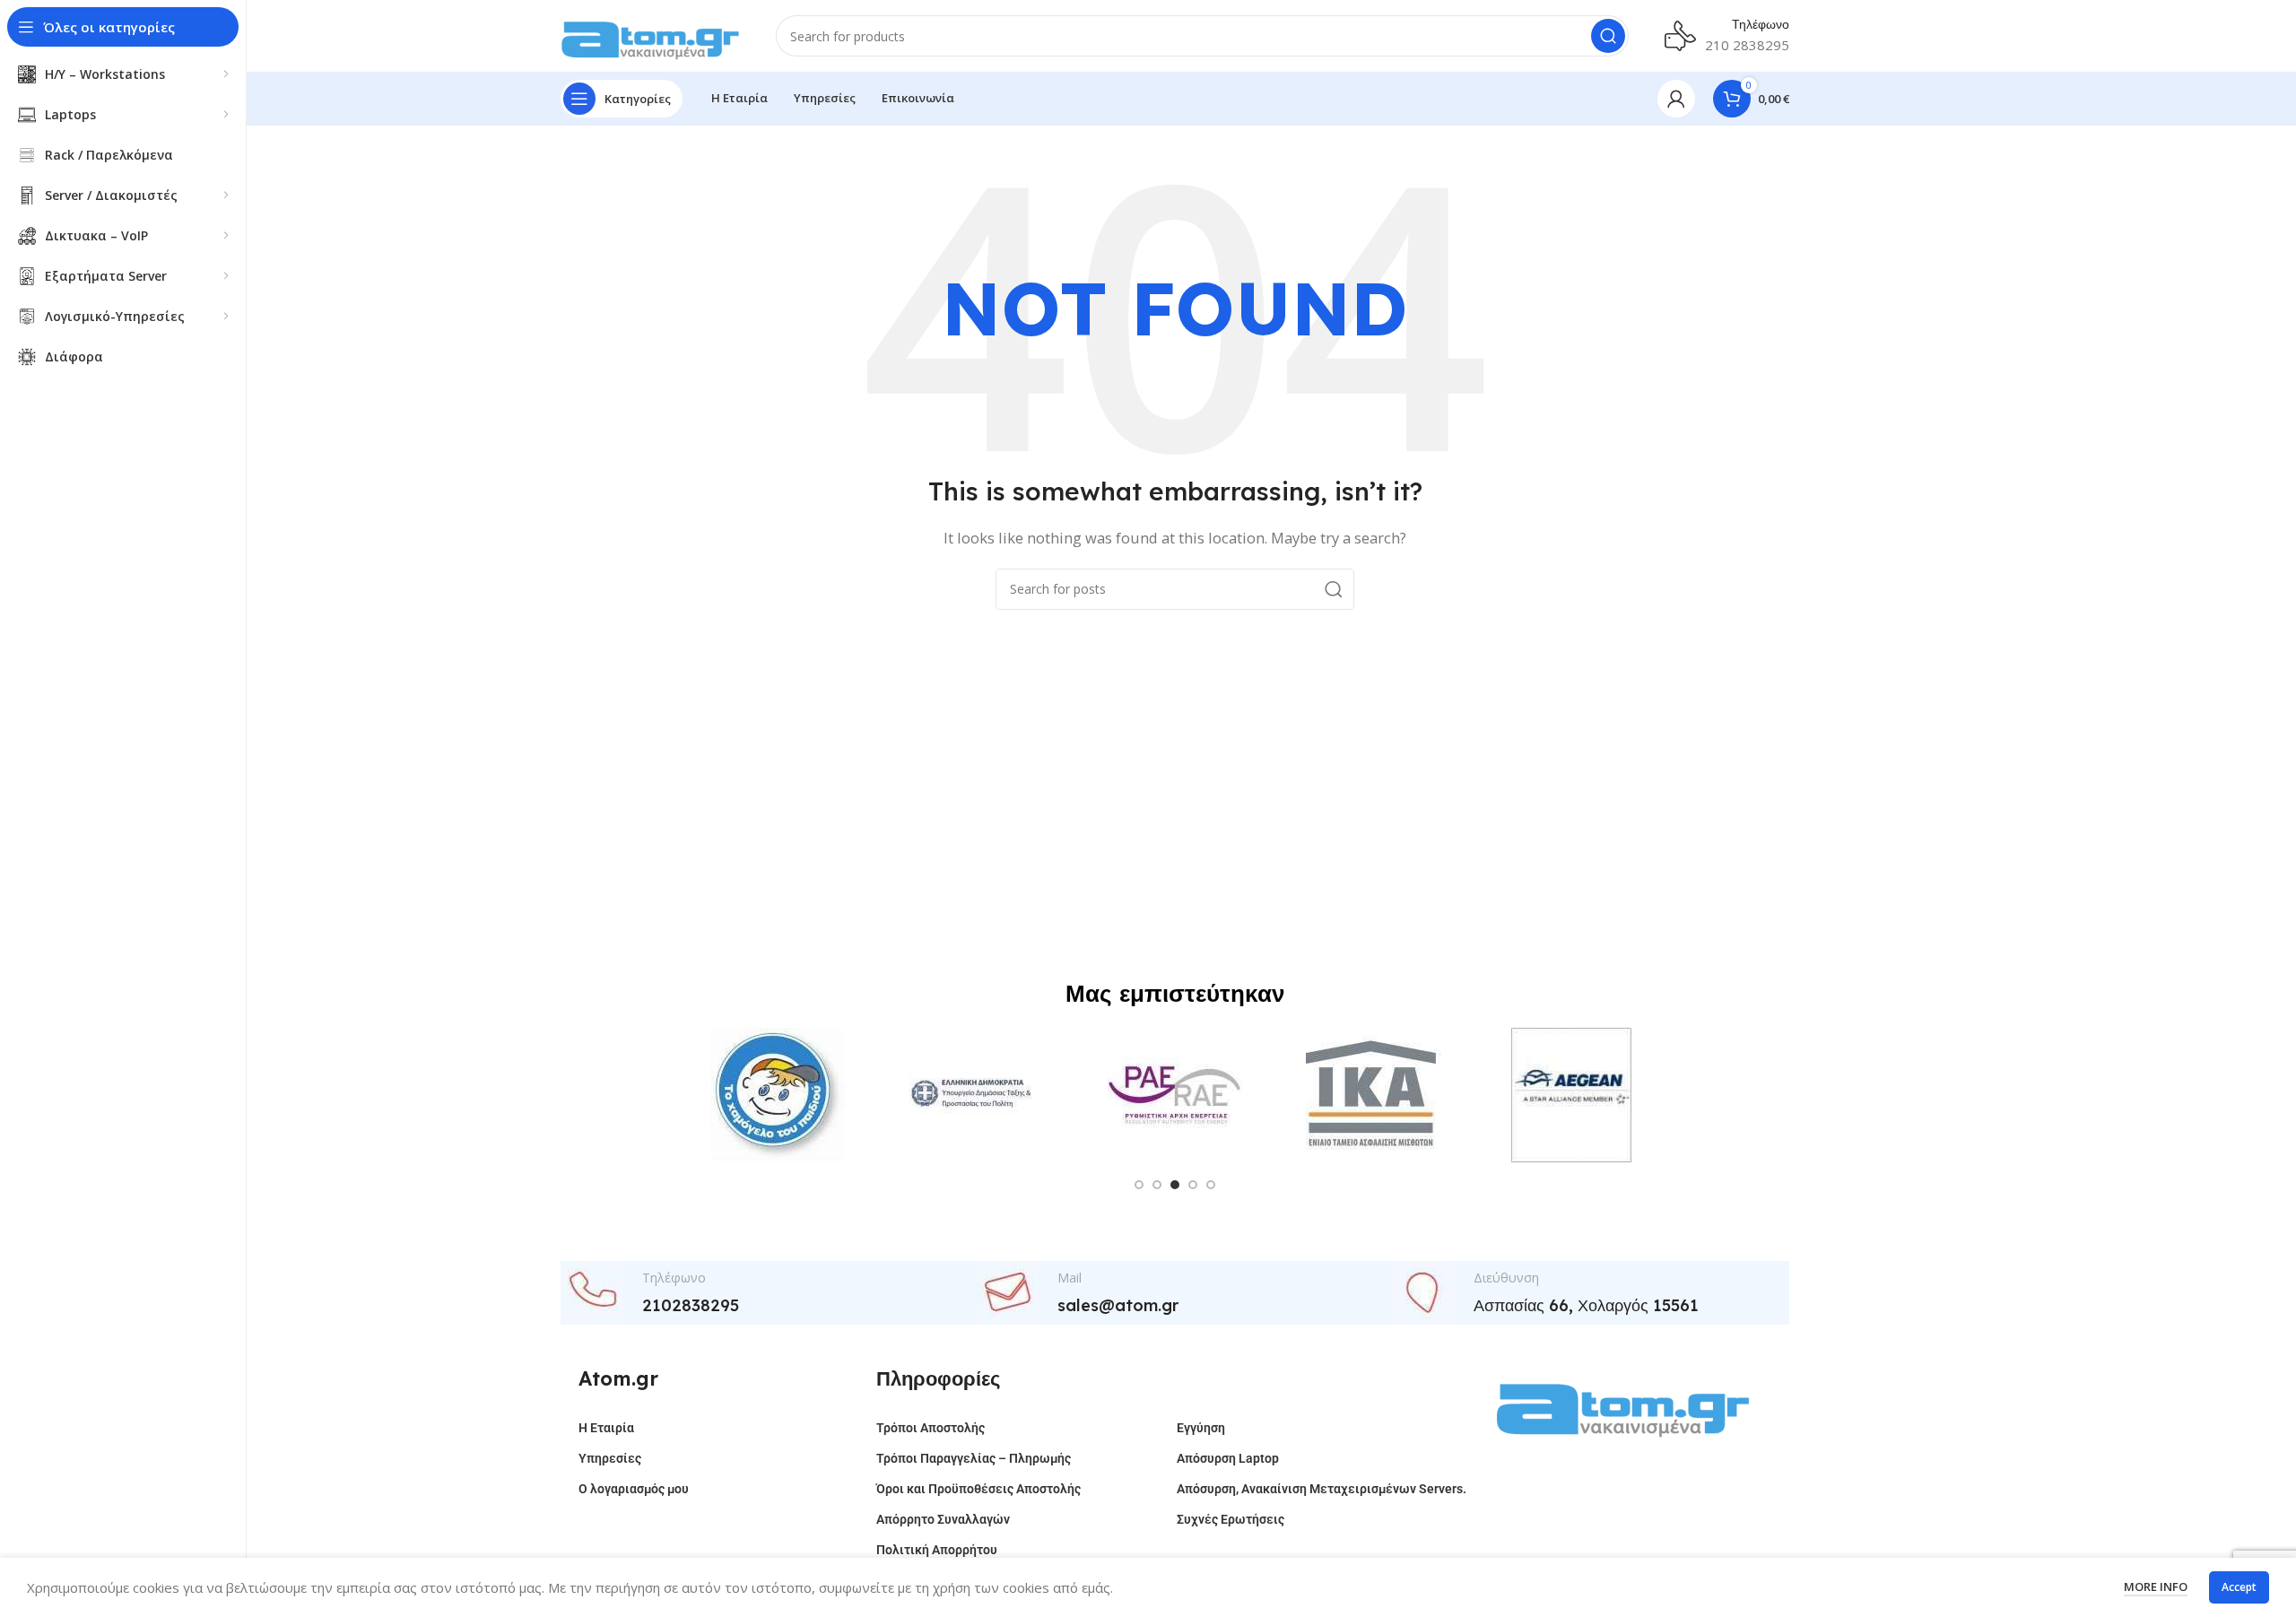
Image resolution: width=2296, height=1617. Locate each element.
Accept (2239, 1587)
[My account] (1676, 99)
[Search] (1608, 36)
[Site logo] (650, 34)
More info (2156, 1587)
